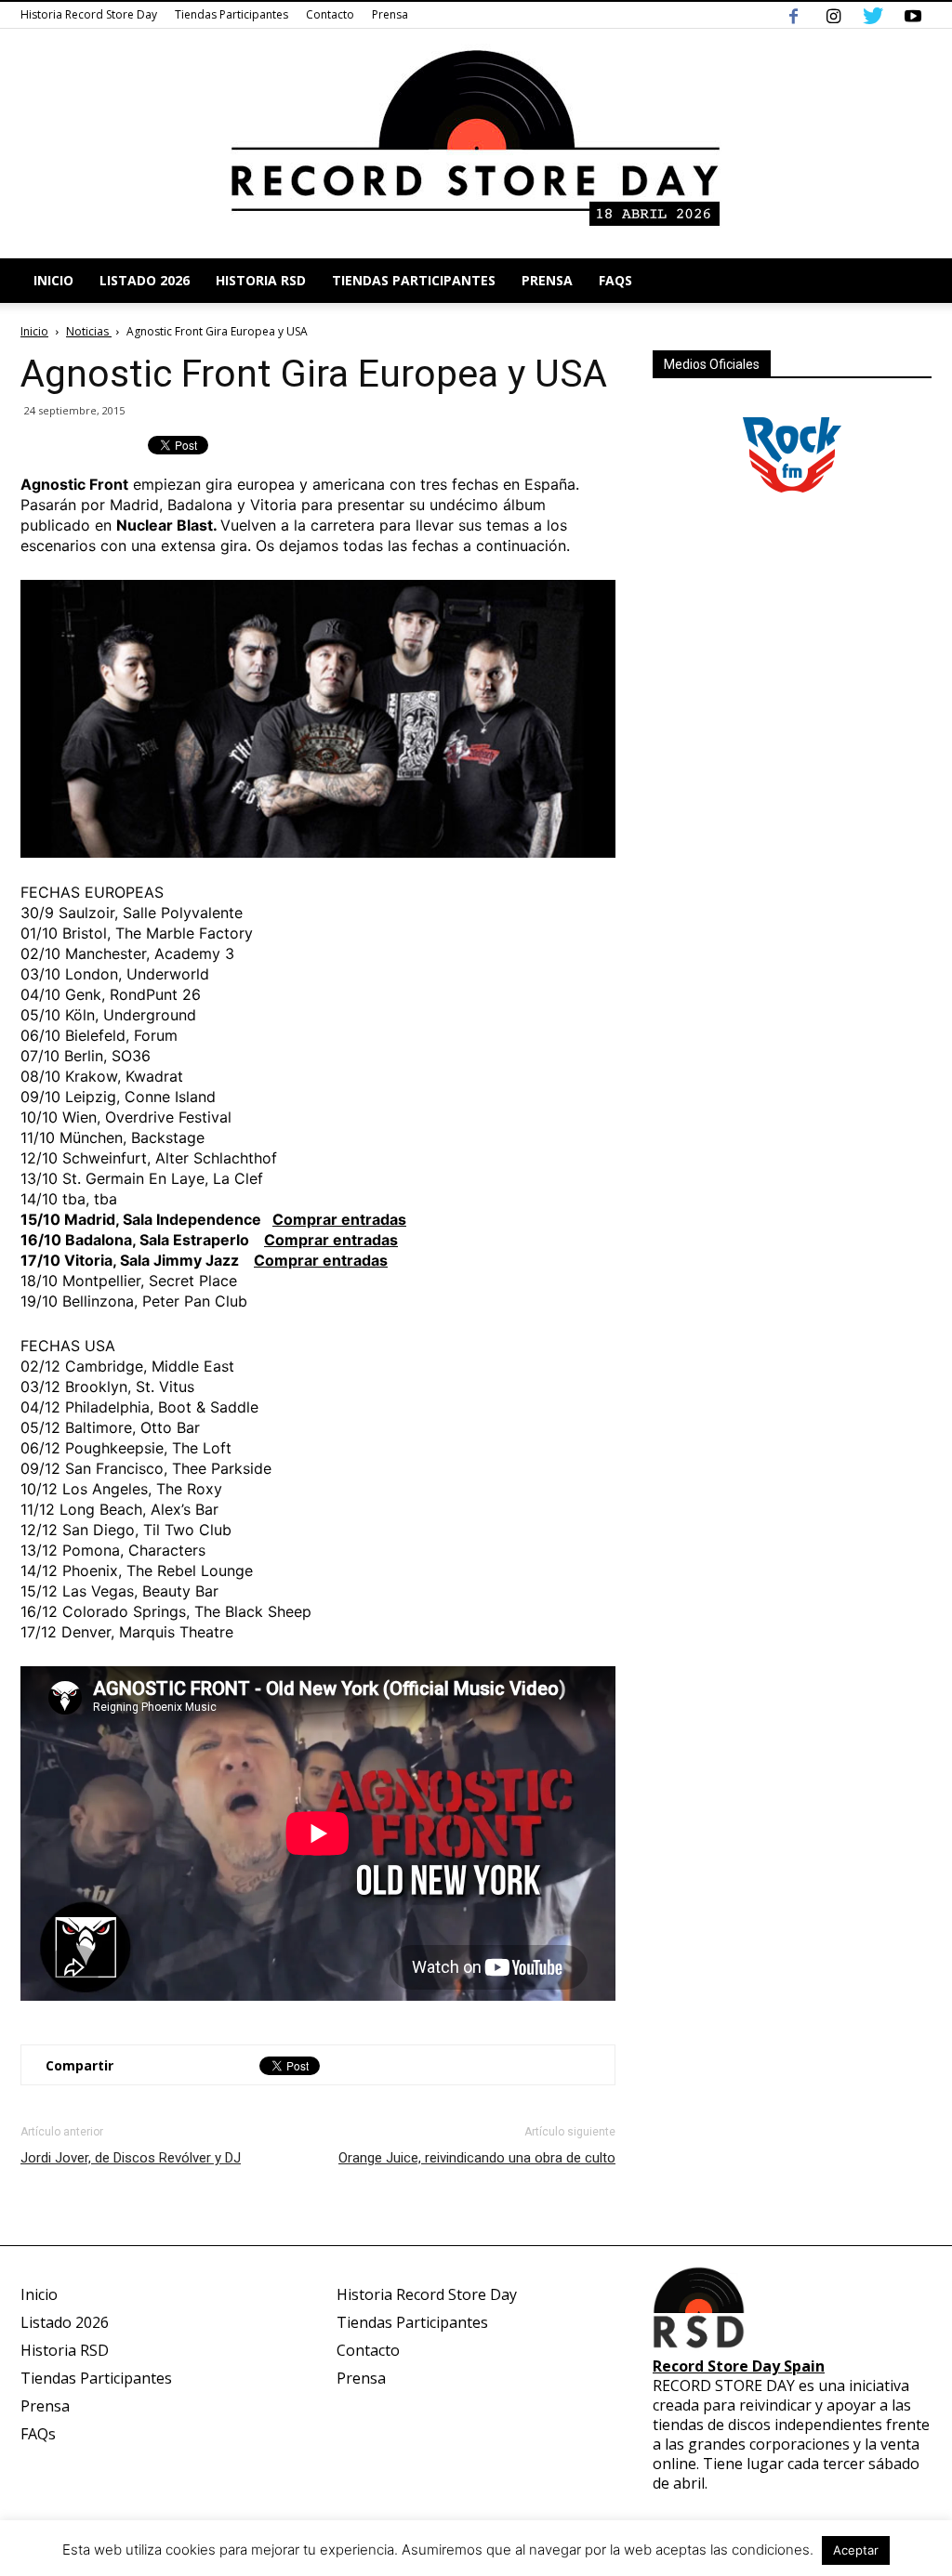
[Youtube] (913, 15)
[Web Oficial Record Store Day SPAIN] (476, 144)
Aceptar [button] (856, 2550)
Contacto (330, 14)
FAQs (615, 280)
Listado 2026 (145, 280)
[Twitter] (873, 15)
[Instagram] (833, 15)
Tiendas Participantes (231, 14)
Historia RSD (261, 280)
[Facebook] (793, 15)
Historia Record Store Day (89, 14)
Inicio (53, 280)
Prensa (390, 14)
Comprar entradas (339, 1219)
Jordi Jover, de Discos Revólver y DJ (131, 2158)
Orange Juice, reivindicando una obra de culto (477, 2158)
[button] (909, 281)
